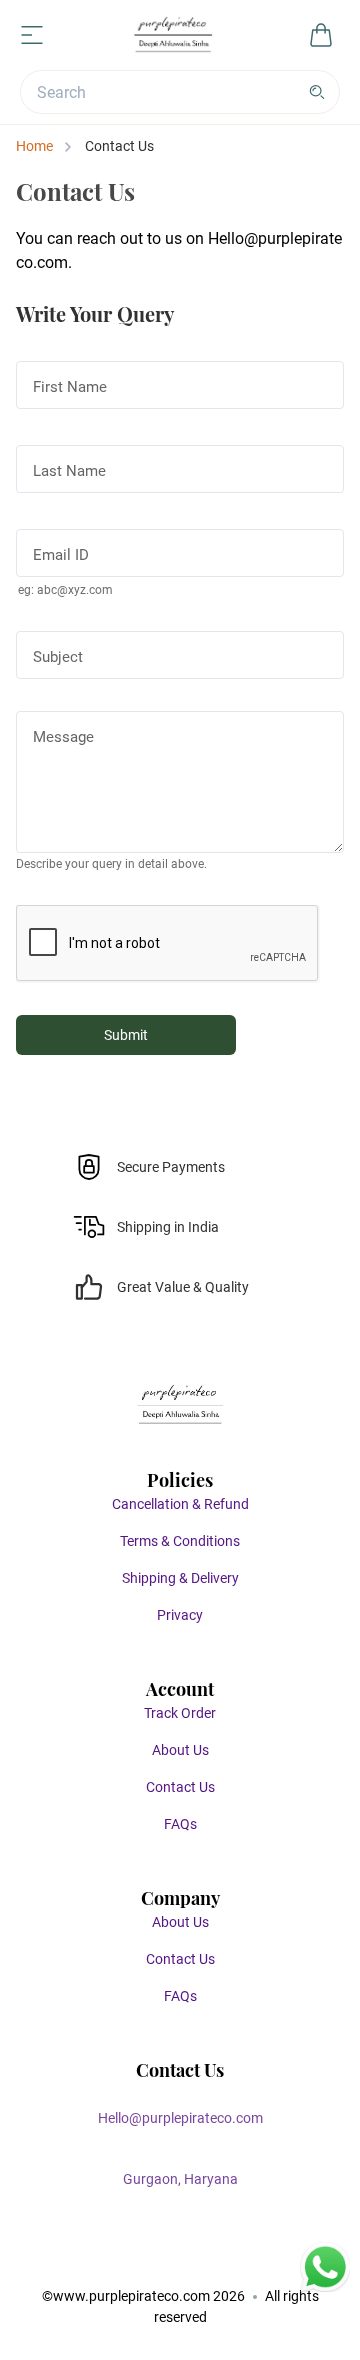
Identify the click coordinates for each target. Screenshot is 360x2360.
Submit (126, 1035)
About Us (180, 1750)
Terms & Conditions (180, 1541)
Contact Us (180, 1787)
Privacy (180, 1615)
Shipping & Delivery (180, 1578)
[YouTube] (240, 2258)
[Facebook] (120, 2258)
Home (34, 146)
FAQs (180, 1824)
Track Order (180, 1713)
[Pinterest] (200, 2258)
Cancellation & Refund (180, 1504)
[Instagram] (160, 2258)
